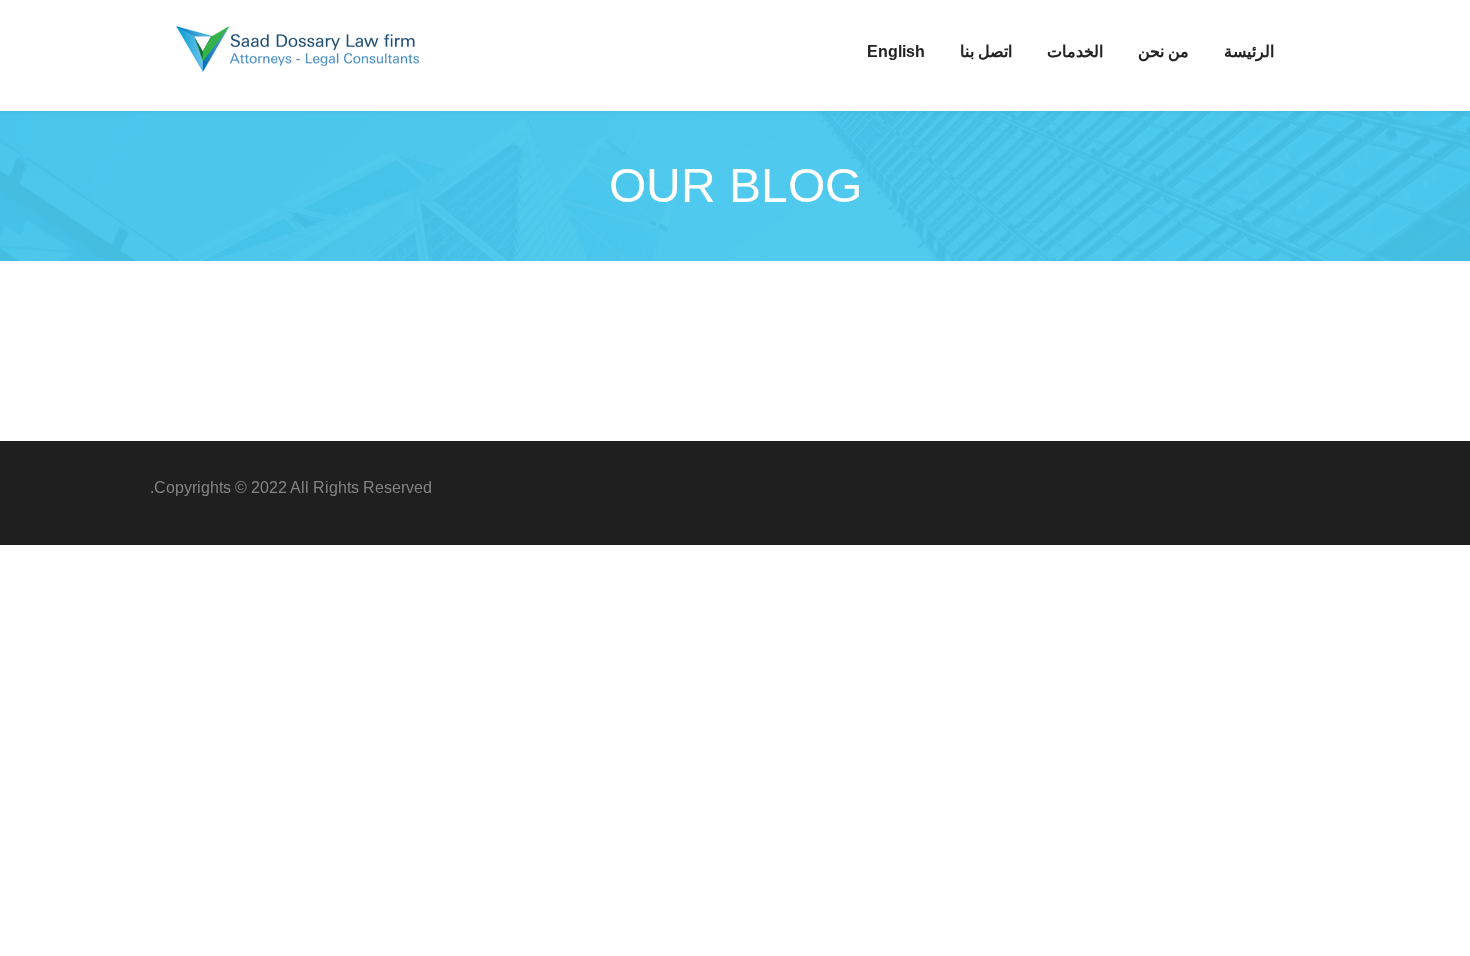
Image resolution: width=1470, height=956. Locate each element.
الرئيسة (1249, 51)
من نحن (1163, 51)
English (896, 51)
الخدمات (1075, 51)
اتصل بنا (986, 51)
